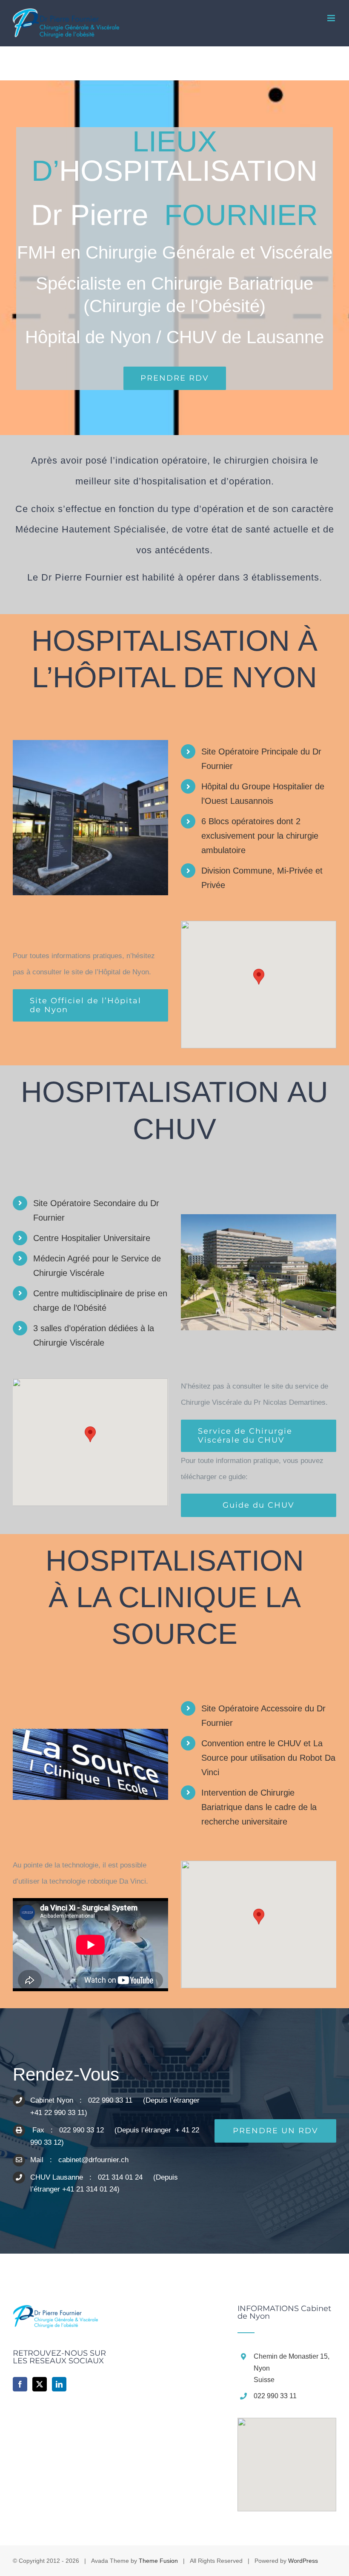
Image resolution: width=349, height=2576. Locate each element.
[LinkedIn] (59, 2384)
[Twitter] (40, 2384)
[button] (259, 977)
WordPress (303, 2561)
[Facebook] (20, 2384)
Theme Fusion (158, 2561)
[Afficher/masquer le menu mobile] (332, 18)
